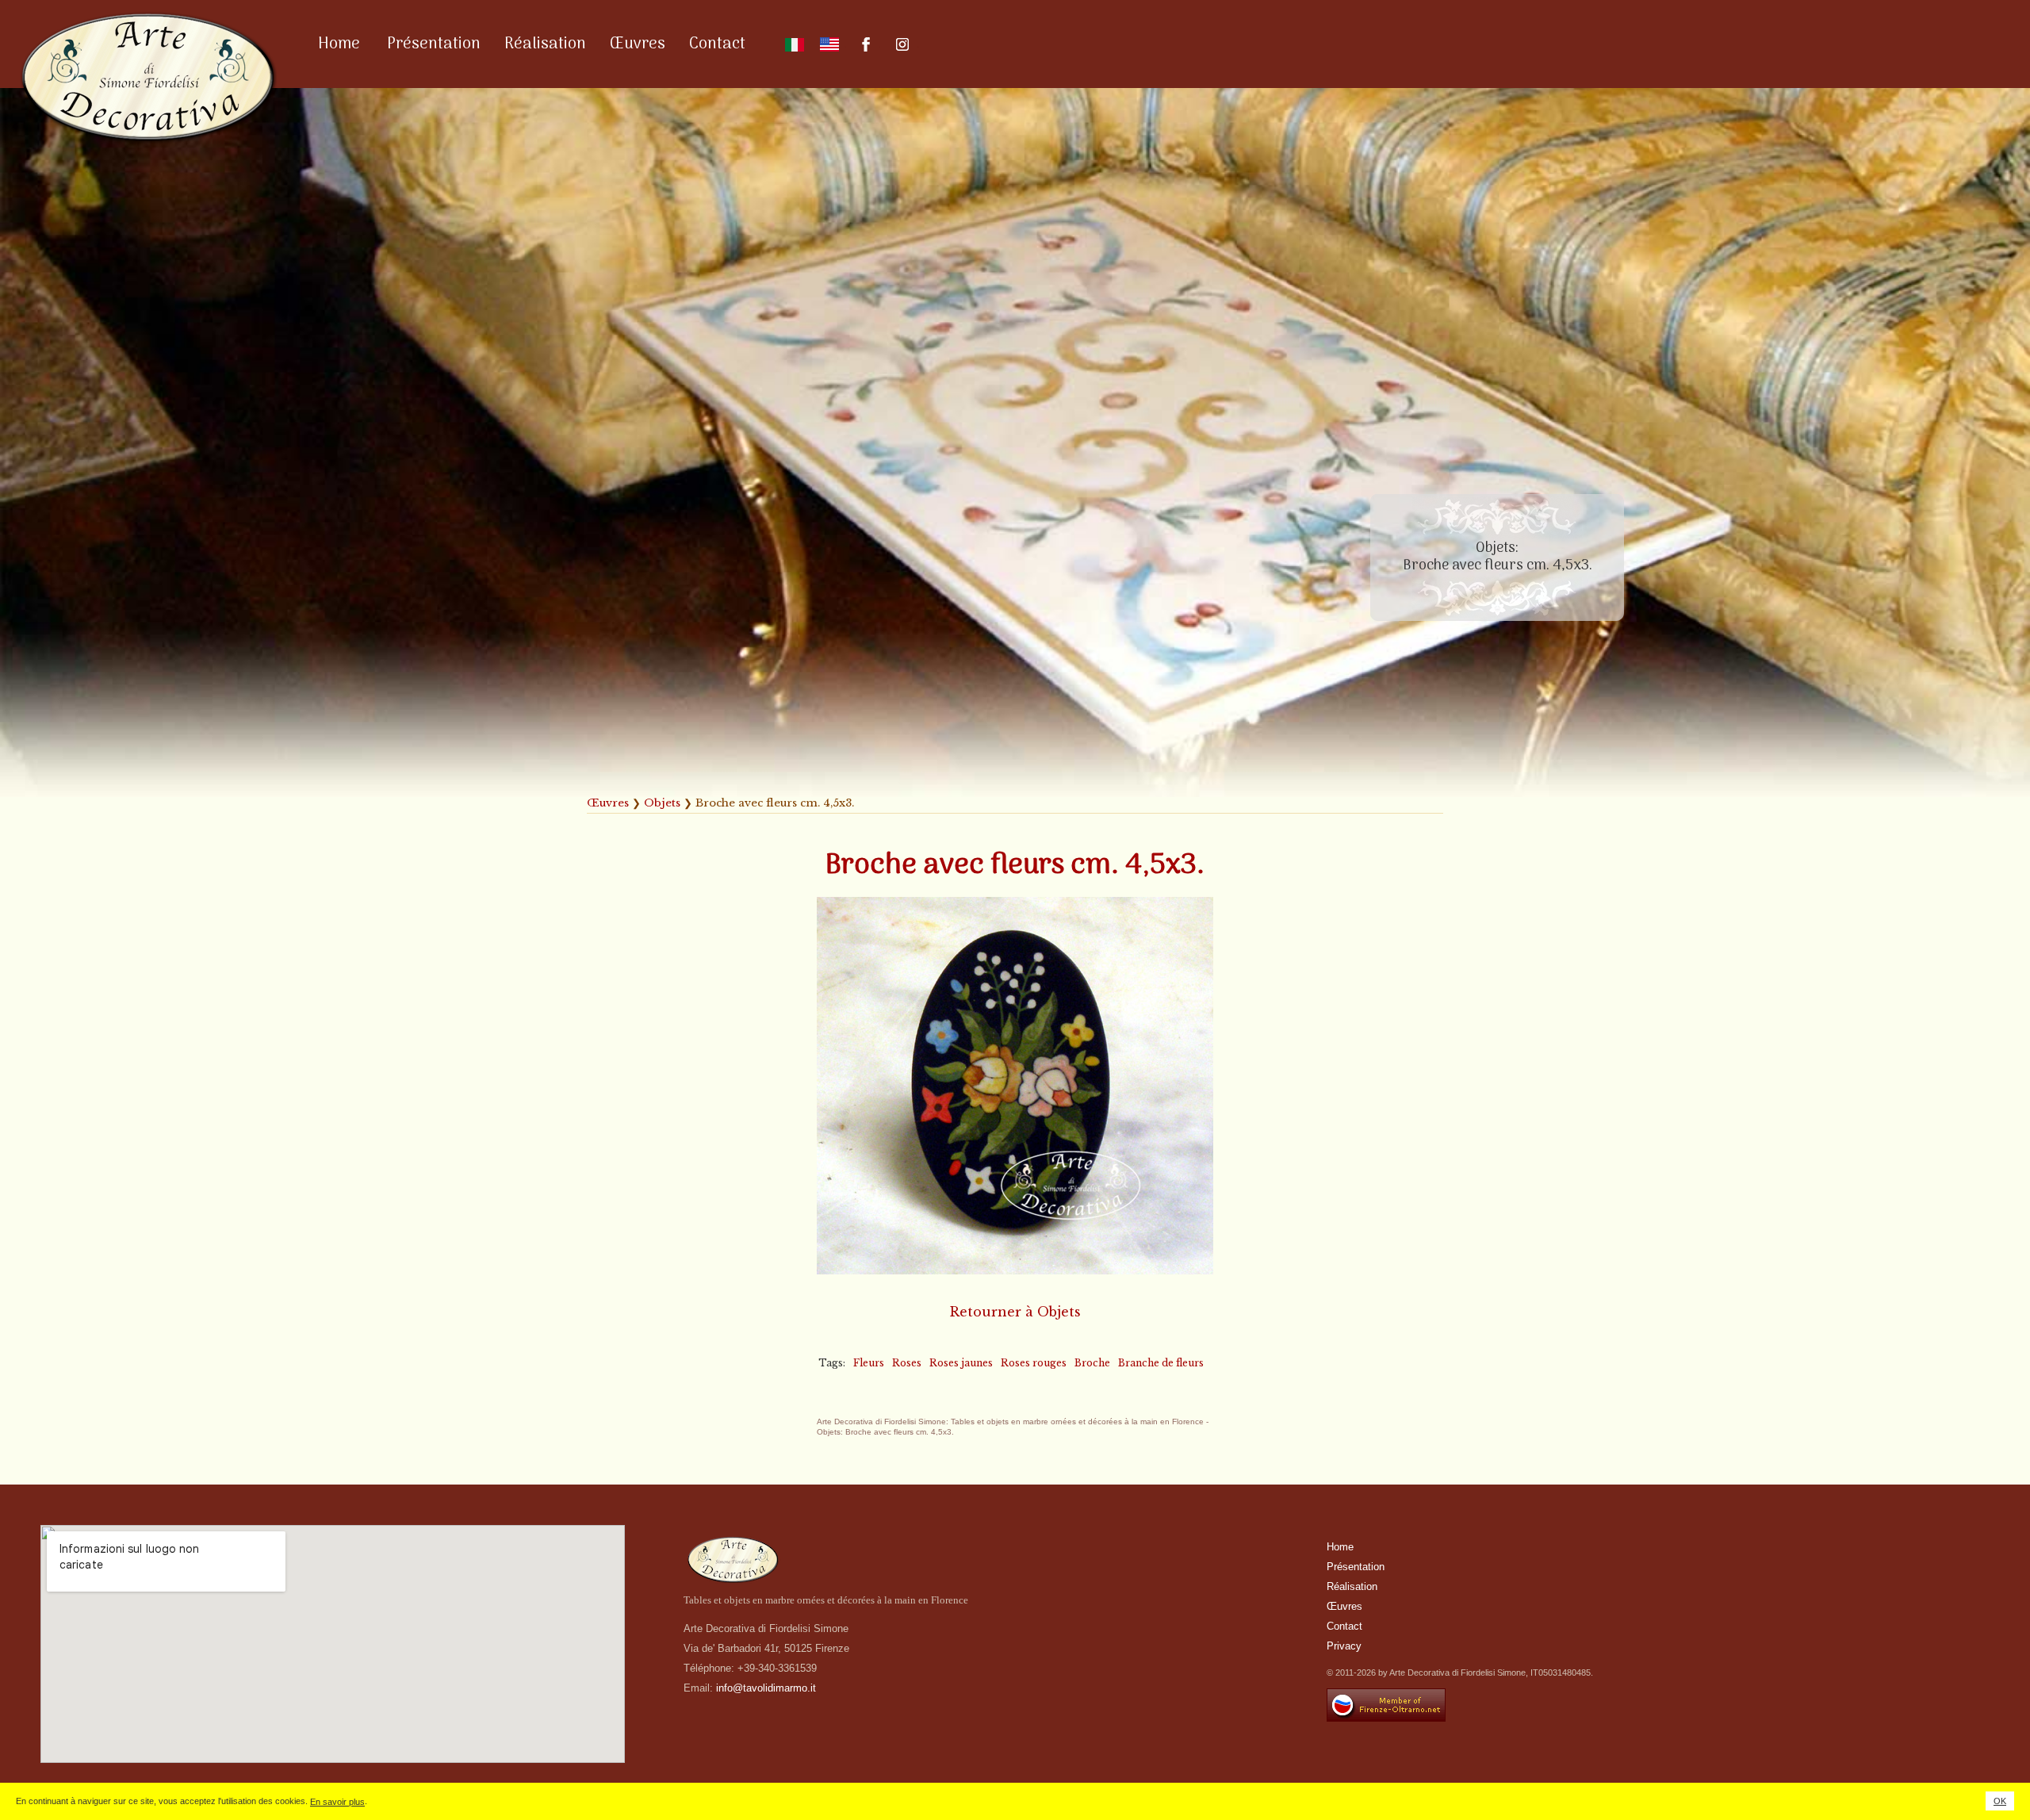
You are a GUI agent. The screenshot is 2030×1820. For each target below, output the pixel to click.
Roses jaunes (961, 1363)
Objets (662, 803)
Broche (1092, 1363)
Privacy (1344, 1646)
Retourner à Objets (1015, 1312)
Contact (717, 44)
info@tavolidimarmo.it (766, 1688)
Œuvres (638, 44)
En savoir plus (337, 1802)
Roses (907, 1363)
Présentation (434, 44)
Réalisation (545, 44)
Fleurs (869, 1363)
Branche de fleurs (1161, 1363)
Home (339, 44)
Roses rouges (1034, 1363)
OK (2000, 1801)
